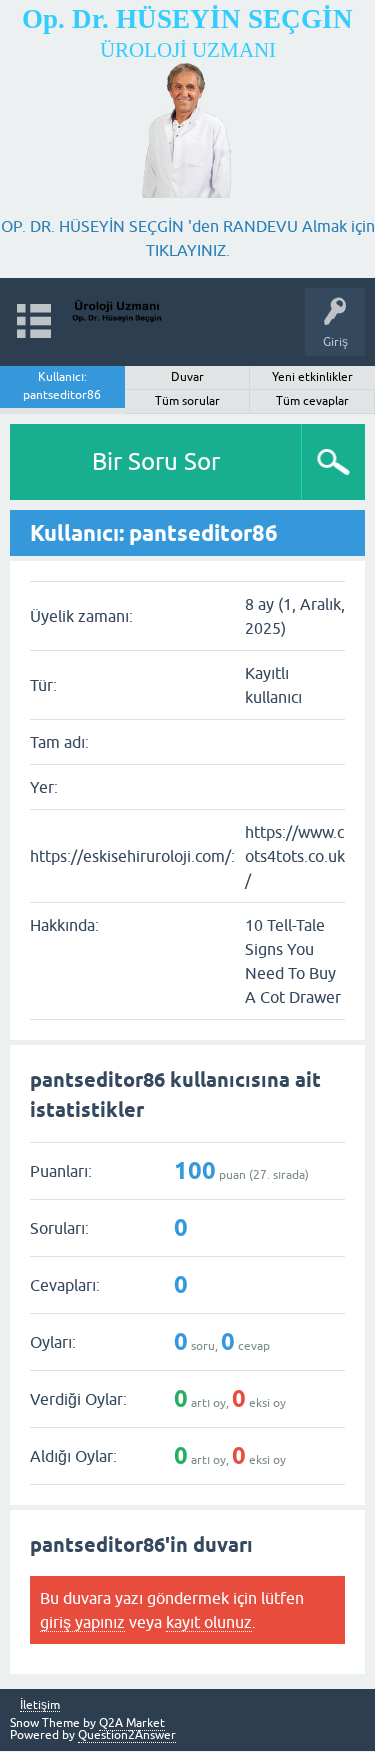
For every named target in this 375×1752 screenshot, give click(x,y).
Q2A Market (132, 1723)
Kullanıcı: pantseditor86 (62, 386)
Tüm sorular (187, 401)
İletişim (40, 1705)
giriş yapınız (82, 1622)
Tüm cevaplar (312, 401)
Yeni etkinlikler (312, 377)
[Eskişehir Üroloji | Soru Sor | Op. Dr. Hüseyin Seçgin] (117, 312)
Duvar (187, 377)
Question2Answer (127, 1735)
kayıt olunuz (209, 1622)
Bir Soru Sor (156, 461)
